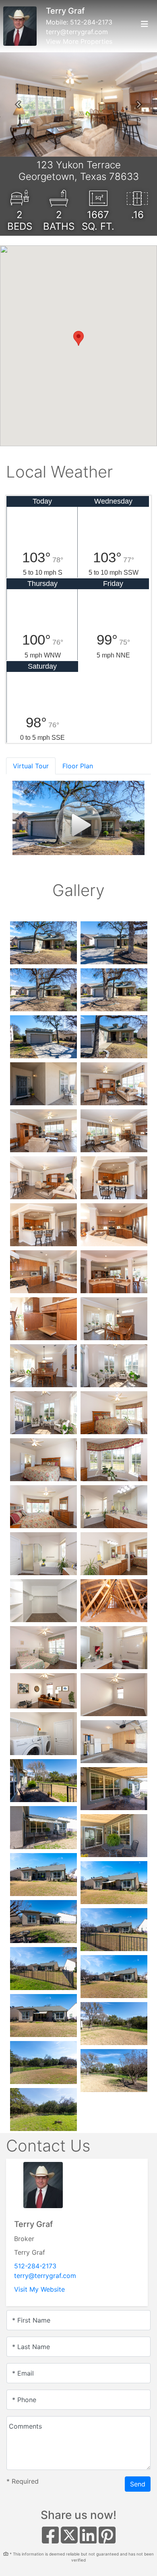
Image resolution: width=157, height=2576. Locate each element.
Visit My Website (39, 2289)
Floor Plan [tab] (78, 766)
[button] (18, 104)
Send (138, 2484)
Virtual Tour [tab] (31, 766)
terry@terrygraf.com (77, 32)
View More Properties (79, 41)
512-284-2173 (91, 22)
